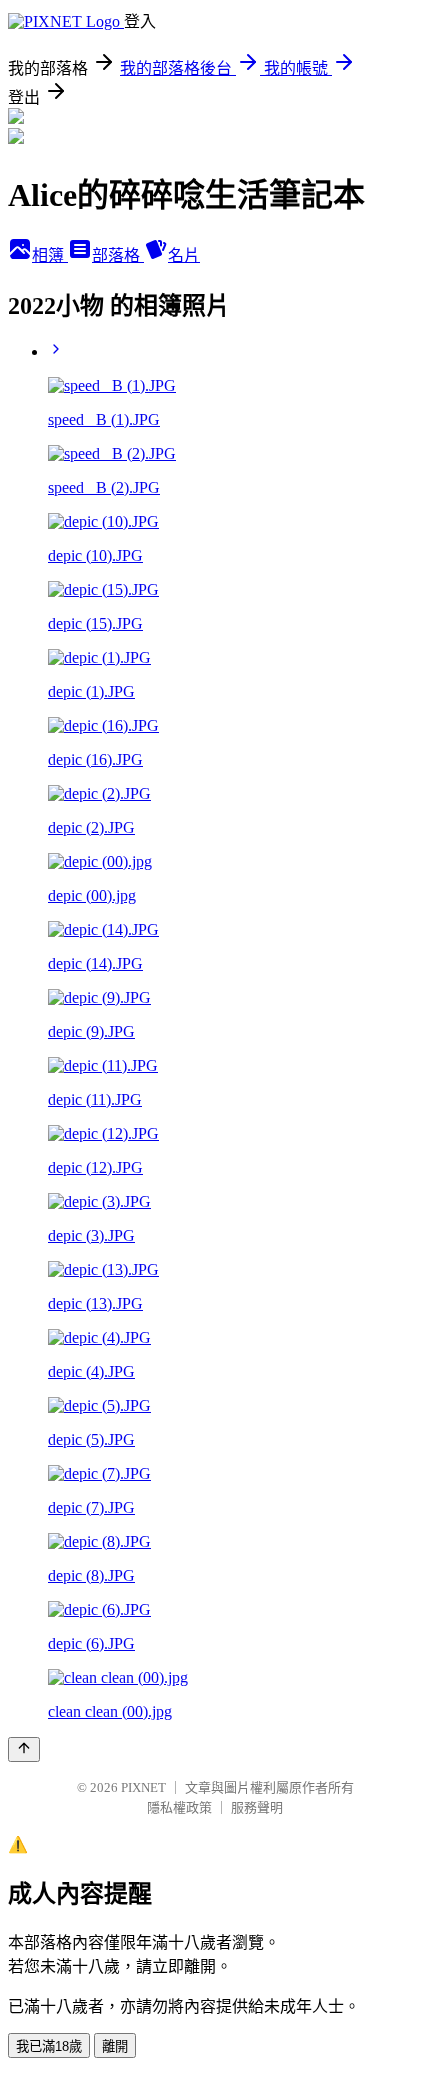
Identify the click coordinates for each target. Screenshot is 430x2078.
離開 (115, 2046)
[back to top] (24, 1749)
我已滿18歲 (49, 2046)
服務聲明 (257, 1807)
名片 (184, 255)
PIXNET (143, 1787)
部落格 (118, 255)
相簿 (50, 255)
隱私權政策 (179, 1807)
